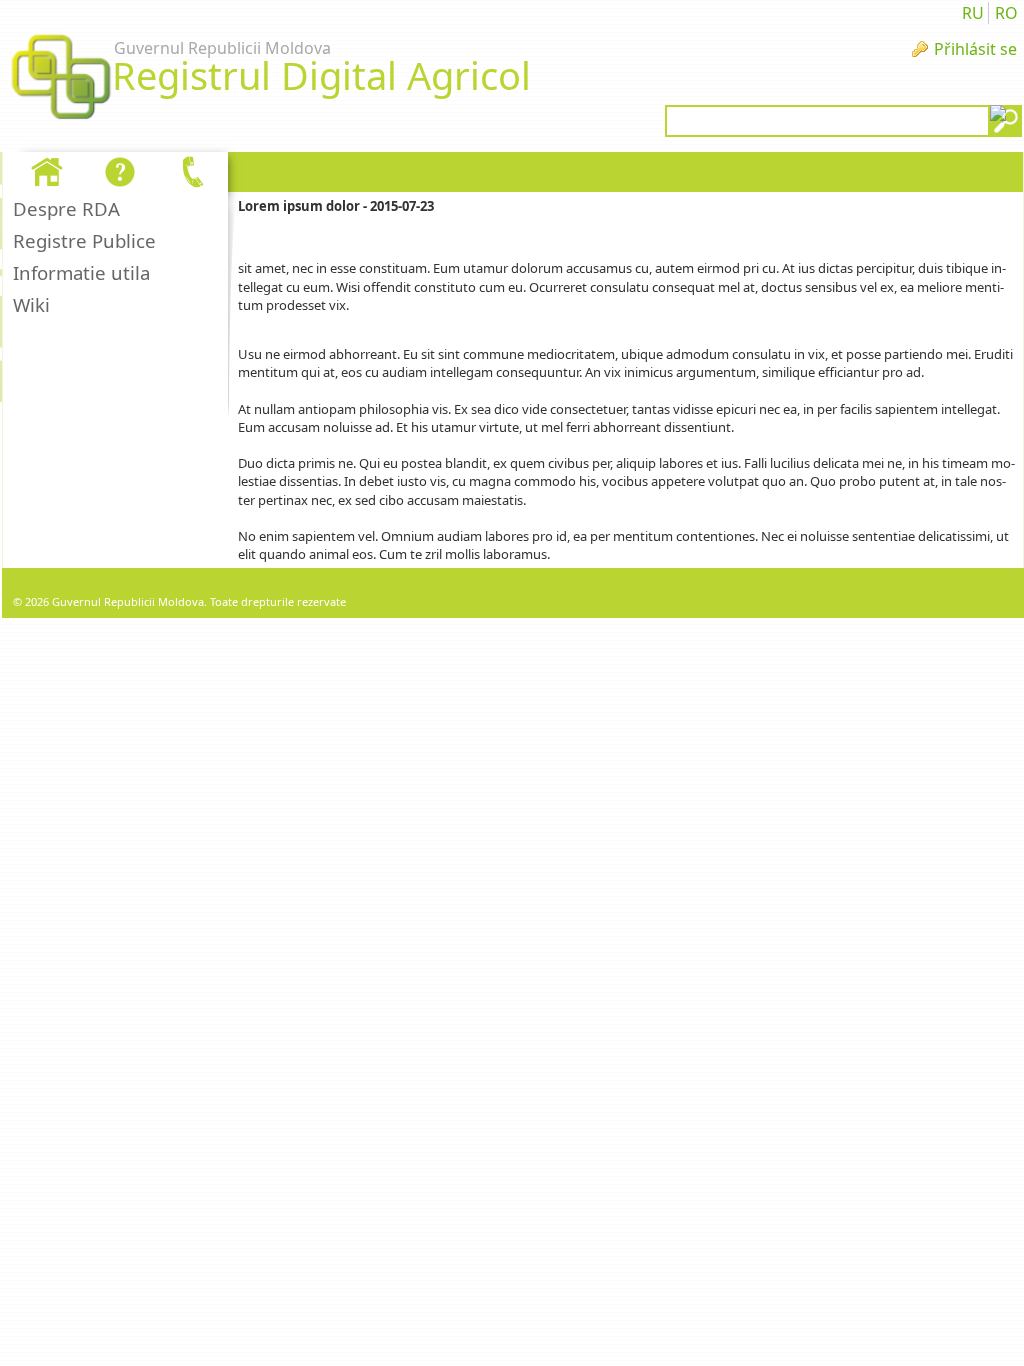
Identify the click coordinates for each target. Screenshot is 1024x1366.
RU (973, 13)
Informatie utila (81, 272)
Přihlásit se (975, 49)
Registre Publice (84, 240)
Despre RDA (66, 208)
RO (1006, 13)
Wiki (31, 304)
